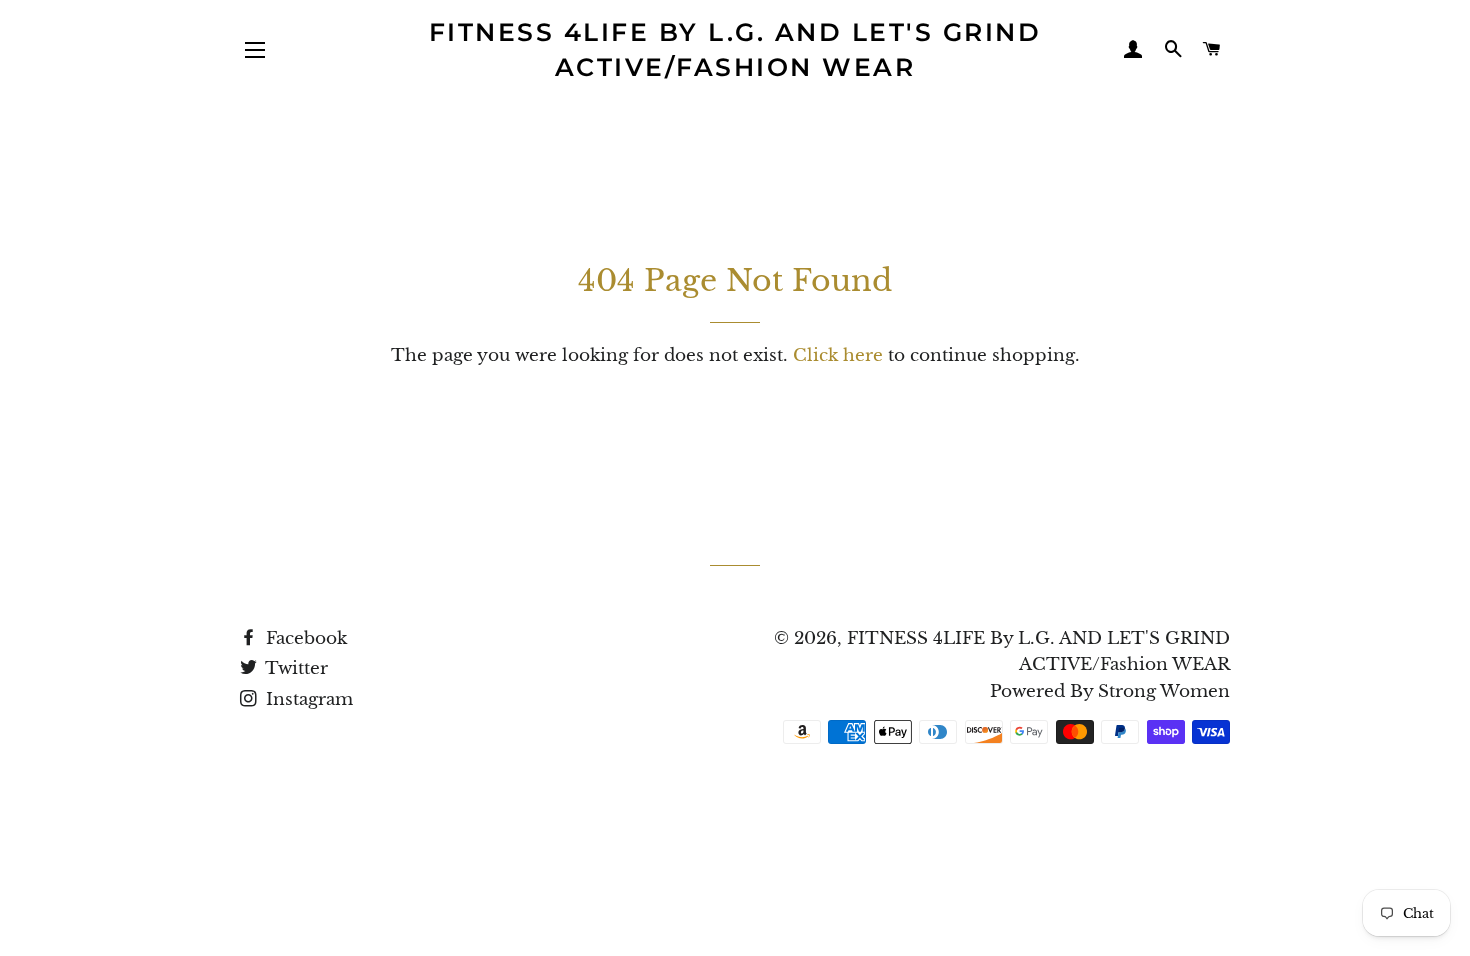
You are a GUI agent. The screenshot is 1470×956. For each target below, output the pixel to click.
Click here (838, 355)
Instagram (307, 699)
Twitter (294, 668)
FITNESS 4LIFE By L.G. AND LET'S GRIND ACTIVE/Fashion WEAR (735, 49)
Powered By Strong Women (1110, 691)
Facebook (304, 638)
